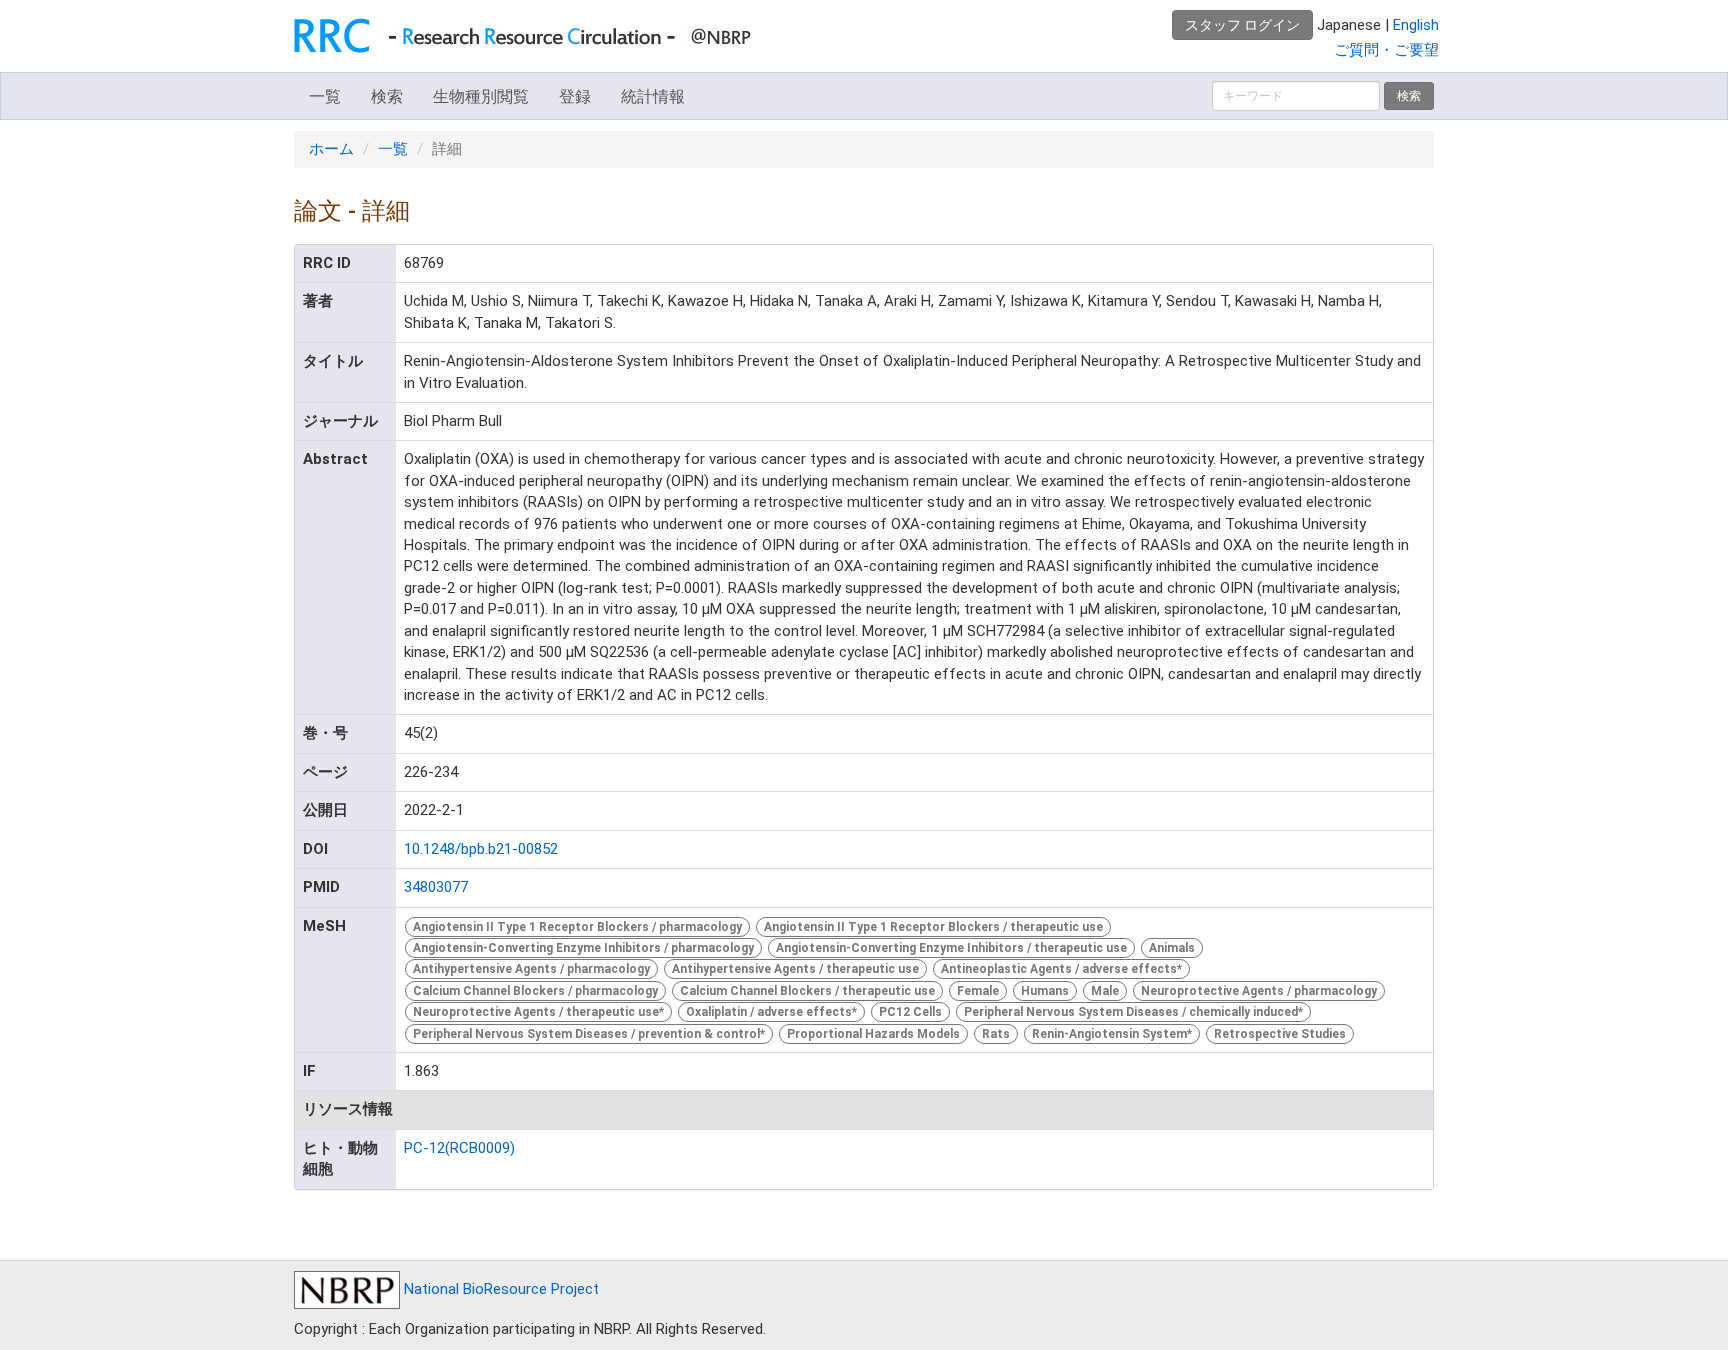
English (1416, 25)
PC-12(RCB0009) (459, 1148)
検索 (387, 96)
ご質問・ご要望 (1386, 50)
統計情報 (653, 96)
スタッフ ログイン (1242, 25)
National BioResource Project (499, 1289)
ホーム (331, 149)
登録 (575, 96)
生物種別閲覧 (481, 96)
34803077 (436, 887)
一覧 (325, 96)
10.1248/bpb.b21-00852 (481, 849)
